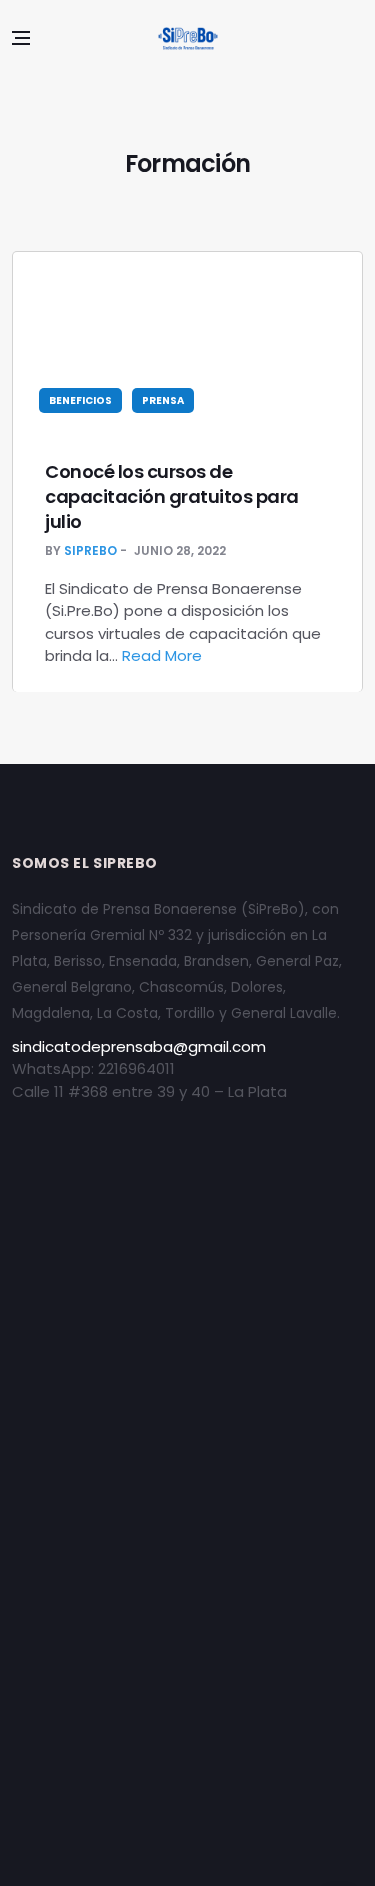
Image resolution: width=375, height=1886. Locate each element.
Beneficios (80, 400)
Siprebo (90, 550)
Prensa (163, 400)
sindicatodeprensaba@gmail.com (139, 1046)
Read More (164, 655)
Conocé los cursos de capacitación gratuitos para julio (172, 496)
